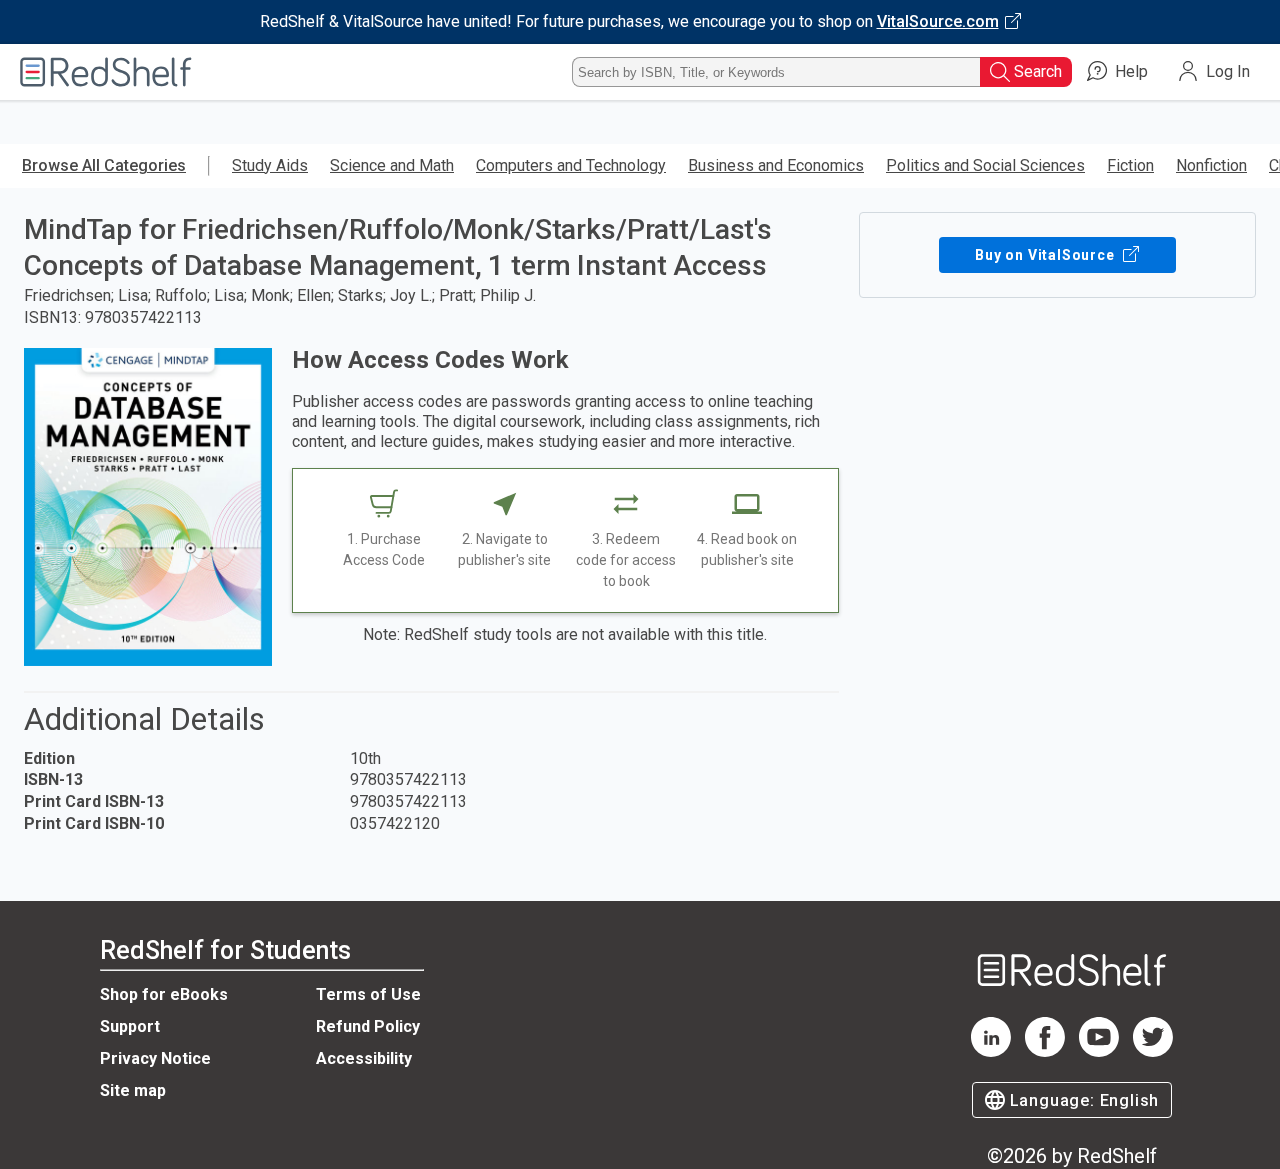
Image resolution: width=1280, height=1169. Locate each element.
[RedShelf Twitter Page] (1153, 1051)
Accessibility (364, 1058)
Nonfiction (1211, 165)
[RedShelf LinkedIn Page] (991, 1051)
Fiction (1130, 165)
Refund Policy (368, 1026)
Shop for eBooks (164, 994)
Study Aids (270, 165)
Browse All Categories (104, 165)
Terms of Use (368, 994)
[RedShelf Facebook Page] (1045, 1051)
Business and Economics (776, 165)
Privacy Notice (155, 1058)
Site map (133, 1090)
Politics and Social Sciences (985, 165)
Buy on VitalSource (1046, 255)
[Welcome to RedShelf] (106, 72)
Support (130, 1026)
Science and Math (392, 165)
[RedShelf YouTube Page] (1099, 1051)
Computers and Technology (571, 165)
